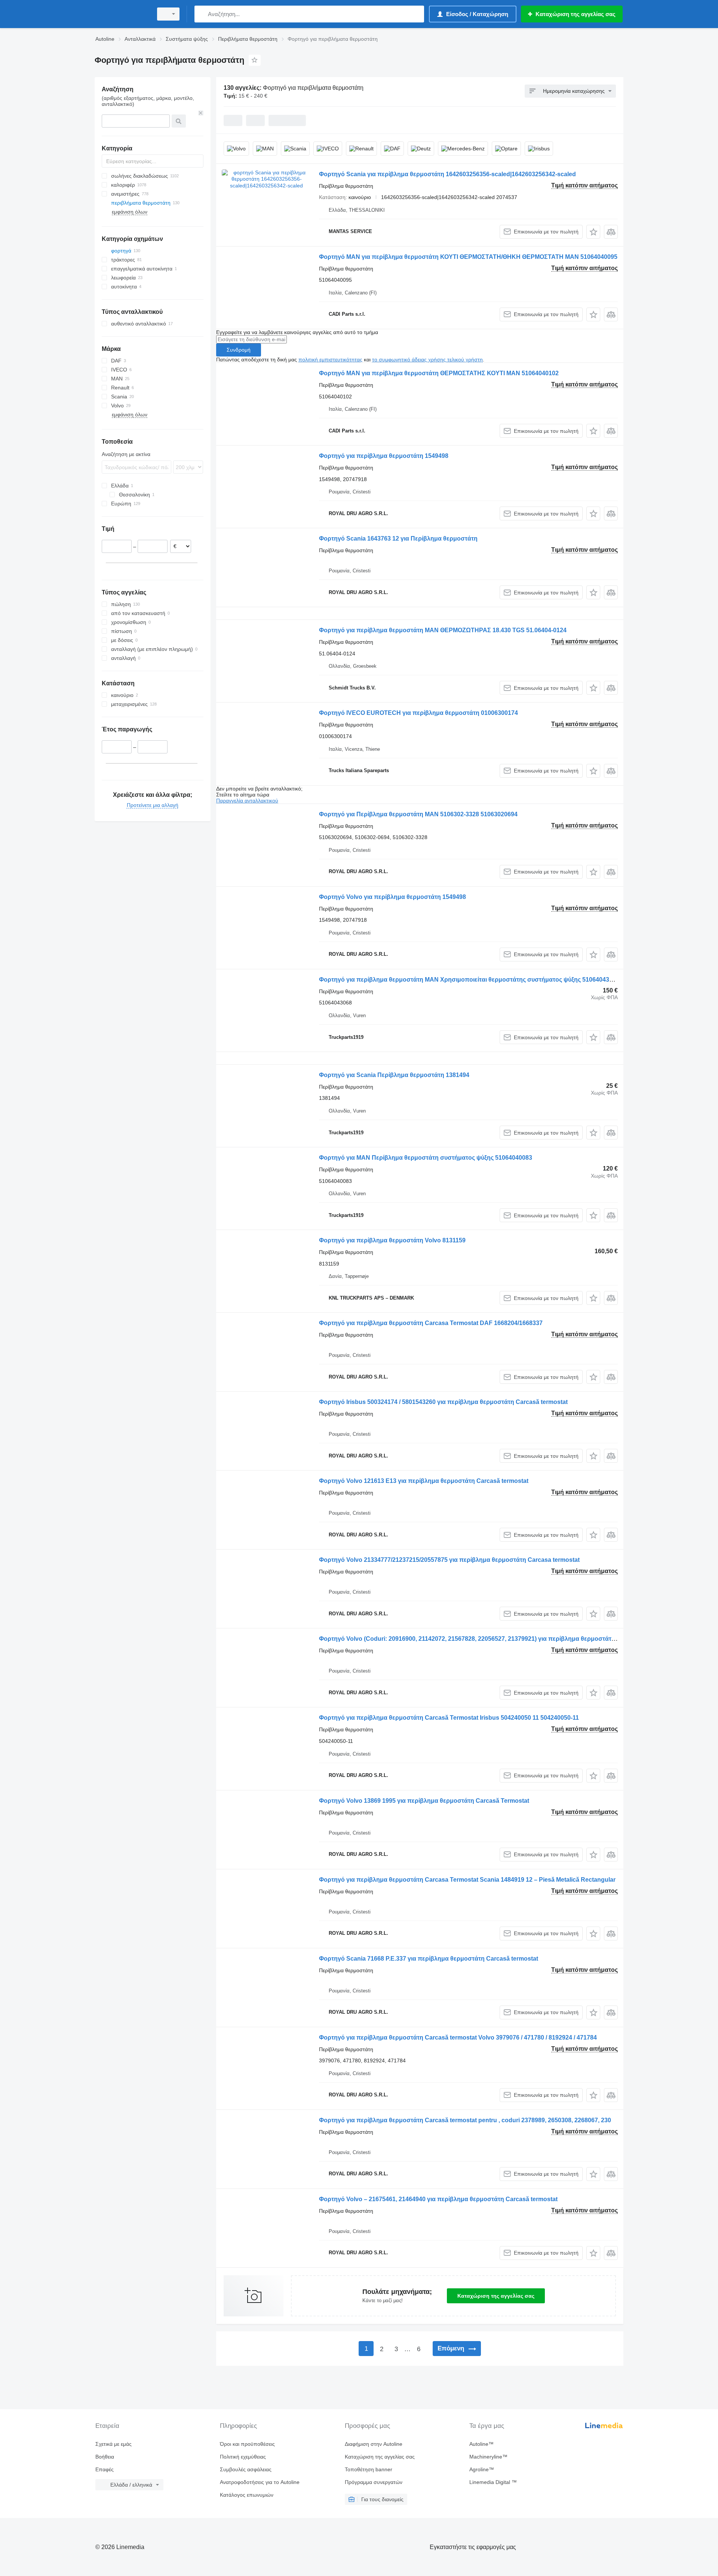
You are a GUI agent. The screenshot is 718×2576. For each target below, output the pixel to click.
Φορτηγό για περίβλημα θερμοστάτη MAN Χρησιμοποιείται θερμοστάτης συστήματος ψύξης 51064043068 (469, 980)
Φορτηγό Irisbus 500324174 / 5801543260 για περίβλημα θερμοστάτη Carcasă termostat (443, 1402)
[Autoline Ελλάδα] (122, 14)
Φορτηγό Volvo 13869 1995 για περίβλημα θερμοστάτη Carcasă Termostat (424, 1801)
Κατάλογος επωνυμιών (247, 2495)
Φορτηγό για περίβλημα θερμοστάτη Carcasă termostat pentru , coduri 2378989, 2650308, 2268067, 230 (465, 2120)
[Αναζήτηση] (202, 14)
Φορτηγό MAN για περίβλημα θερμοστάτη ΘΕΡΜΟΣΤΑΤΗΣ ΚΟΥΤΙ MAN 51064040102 (439, 373)
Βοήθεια (105, 2457)
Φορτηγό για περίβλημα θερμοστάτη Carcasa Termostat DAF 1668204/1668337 (431, 1323)
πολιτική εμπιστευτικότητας (330, 360)
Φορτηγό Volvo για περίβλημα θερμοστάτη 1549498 (392, 897)
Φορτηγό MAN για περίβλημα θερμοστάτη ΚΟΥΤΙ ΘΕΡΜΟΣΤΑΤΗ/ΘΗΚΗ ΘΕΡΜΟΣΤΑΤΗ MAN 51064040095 (468, 257)
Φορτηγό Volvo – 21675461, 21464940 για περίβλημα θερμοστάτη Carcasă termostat (438, 2199)
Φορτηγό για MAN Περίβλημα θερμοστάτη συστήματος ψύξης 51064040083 (426, 1158)
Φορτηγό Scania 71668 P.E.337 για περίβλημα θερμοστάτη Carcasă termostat (429, 1959)
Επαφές (105, 2469)
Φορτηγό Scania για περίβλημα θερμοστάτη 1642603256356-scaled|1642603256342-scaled (447, 174)
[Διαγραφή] (201, 113)
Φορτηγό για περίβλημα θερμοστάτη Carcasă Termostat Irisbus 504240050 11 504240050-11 (449, 1718)
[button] (593, 232)
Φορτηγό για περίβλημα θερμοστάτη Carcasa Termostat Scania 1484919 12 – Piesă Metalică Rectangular (467, 1880)
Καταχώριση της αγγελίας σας (496, 2296)
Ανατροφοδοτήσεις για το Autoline (260, 2482)
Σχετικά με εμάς (113, 2444)
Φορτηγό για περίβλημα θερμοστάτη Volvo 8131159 (392, 1240)
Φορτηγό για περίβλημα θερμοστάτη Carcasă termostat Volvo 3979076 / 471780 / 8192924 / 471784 (458, 2037)
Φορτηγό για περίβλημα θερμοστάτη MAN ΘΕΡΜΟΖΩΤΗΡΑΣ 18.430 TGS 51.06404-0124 (443, 630)
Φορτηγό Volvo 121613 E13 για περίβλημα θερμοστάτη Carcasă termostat (424, 1481)
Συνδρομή (239, 350)
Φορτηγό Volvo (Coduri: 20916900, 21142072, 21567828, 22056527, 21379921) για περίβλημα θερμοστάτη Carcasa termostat (494, 1639)
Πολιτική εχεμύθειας (243, 2457)
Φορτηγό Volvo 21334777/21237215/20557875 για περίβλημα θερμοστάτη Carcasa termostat (449, 1560)
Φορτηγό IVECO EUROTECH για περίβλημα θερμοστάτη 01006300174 (418, 713)
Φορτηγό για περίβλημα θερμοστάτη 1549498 (384, 456)
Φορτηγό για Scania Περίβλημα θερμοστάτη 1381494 (394, 1075)
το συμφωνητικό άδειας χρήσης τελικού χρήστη (427, 360)
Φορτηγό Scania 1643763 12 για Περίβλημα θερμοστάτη (398, 539)
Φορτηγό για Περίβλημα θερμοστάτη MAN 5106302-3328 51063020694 (418, 814)
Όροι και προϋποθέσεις (247, 2444)
